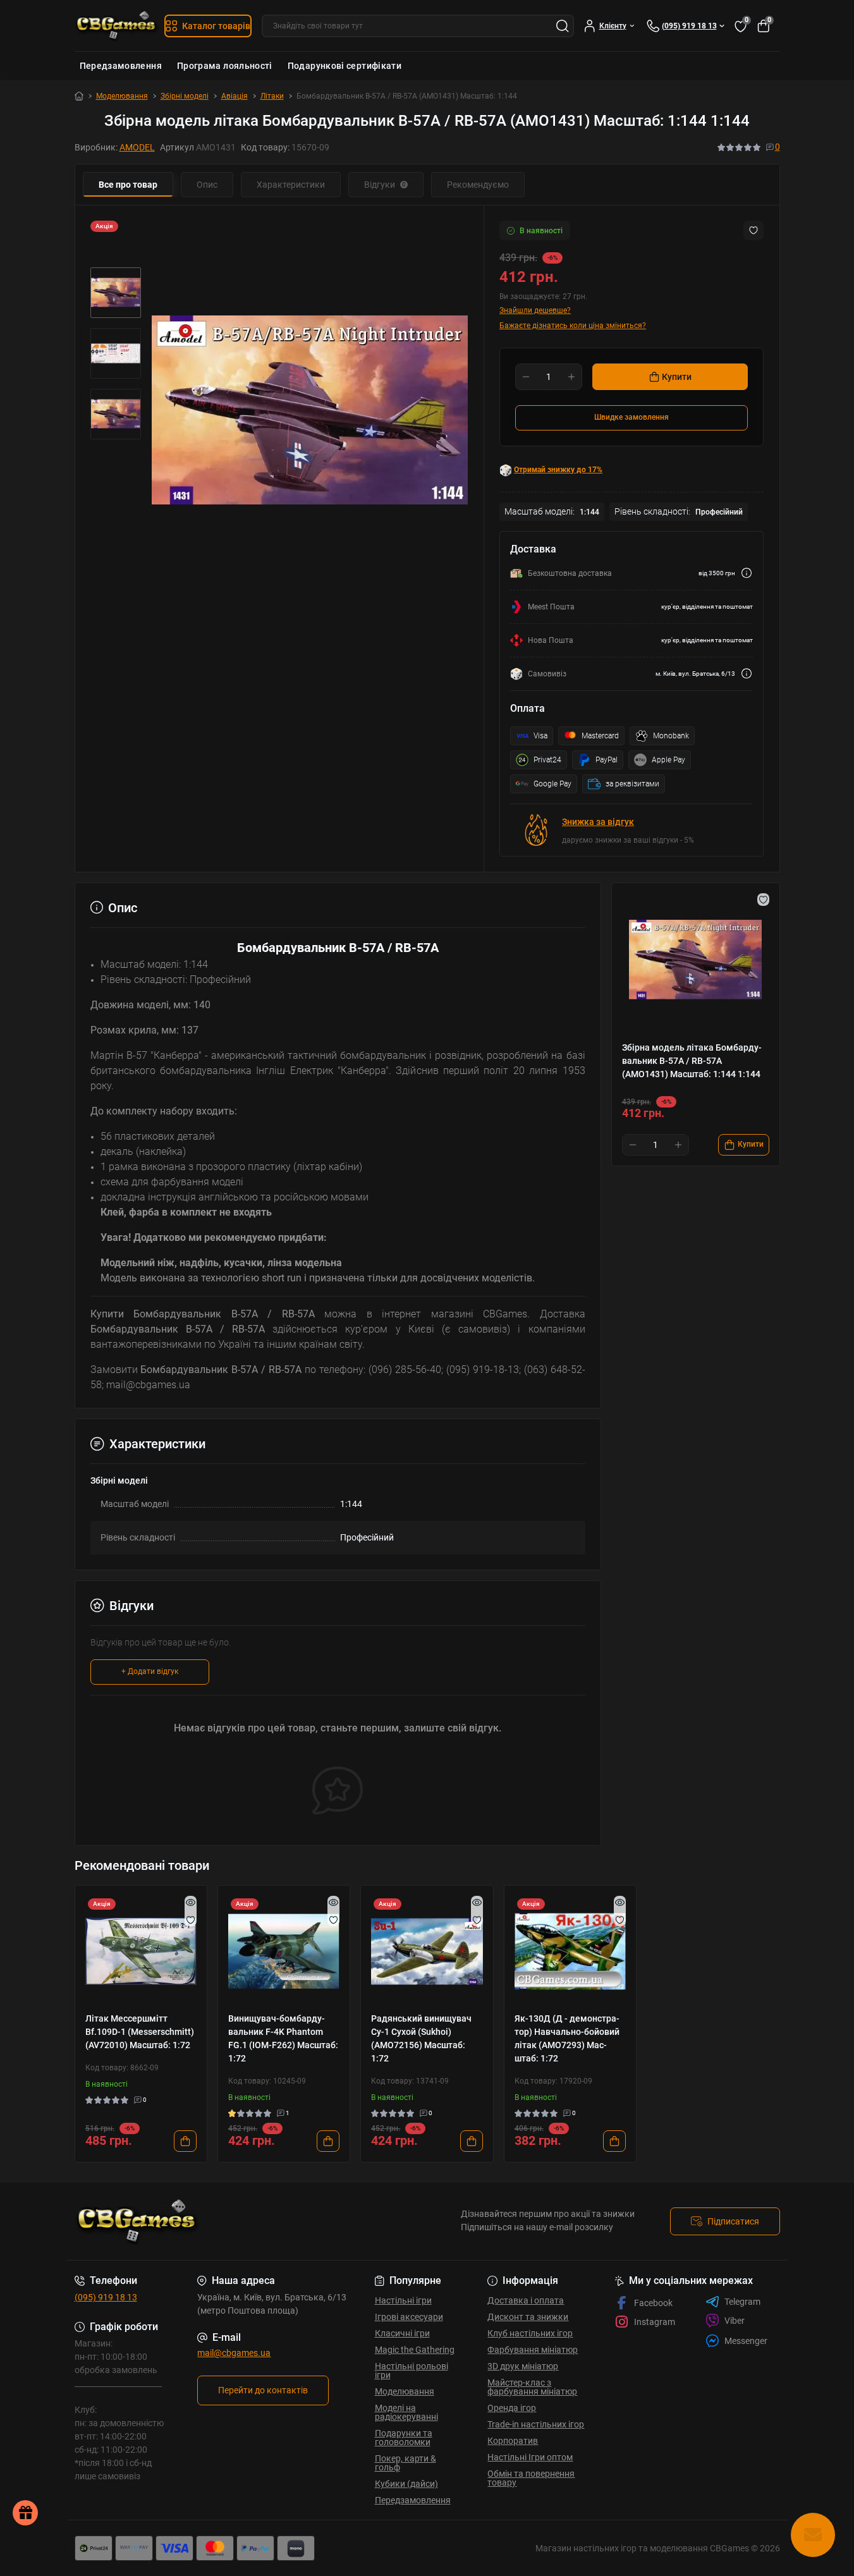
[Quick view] (191, 1902)
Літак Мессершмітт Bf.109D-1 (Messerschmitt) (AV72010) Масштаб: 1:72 (140, 2032)
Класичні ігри (402, 2333)
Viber (735, 2321)
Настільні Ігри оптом (530, 2457)
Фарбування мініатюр (533, 2350)
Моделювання (122, 96)
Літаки (272, 96)
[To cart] (185, 2141)
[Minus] (526, 377)
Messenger (746, 2341)
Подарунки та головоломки (404, 2438)
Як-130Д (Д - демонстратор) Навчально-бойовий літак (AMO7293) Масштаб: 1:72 (567, 2038)
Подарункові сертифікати (345, 66)
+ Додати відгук (150, 1671)
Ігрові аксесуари (409, 2317)
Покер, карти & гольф (406, 2463)
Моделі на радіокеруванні (406, 2412)
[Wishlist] (191, 1920)
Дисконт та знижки (528, 2317)
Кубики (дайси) (406, 2484)
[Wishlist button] (753, 230)
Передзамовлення (121, 66)
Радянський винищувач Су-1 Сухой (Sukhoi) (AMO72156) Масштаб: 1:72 (421, 2038)
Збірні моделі (185, 96)
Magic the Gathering (415, 2350)
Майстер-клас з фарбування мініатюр (532, 2387)
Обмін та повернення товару (531, 2478)
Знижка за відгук (598, 822)
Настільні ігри (403, 2300)
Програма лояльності (225, 66)
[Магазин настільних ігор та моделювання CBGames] (247, 2221)
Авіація (235, 96)
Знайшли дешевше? (535, 310)
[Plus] (571, 377)
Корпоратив (513, 2441)
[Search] (563, 26)
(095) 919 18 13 (106, 2297)
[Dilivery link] (747, 573)
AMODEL (137, 147)
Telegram (742, 2302)
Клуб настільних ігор (530, 2333)
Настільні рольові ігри (412, 2371)
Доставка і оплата (526, 2300)
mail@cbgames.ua (234, 2353)
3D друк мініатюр (523, 2366)
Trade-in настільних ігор (536, 2424)
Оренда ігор (512, 2408)
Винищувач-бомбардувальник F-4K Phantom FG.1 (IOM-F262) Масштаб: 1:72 (283, 2038)
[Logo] (117, 26)
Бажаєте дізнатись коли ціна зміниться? (573, 326)
